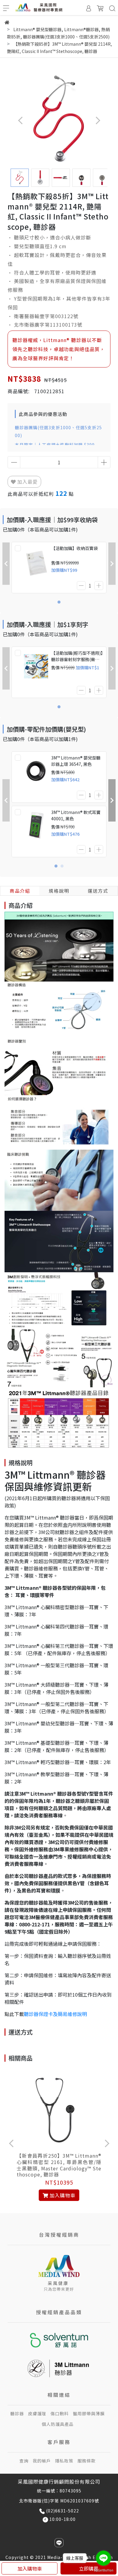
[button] (98, 120)
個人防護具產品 (58, 2424)
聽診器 (17, 2413)
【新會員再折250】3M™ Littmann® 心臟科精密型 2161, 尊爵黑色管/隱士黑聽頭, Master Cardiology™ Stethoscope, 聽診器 (59, 2165)
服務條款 (87, 2461)
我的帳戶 (42, 2461)
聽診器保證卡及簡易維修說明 (55, 2014)
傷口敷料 (60, 2413)
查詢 (24, 2461)
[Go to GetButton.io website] (103, 2570)
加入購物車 (30, 2568)
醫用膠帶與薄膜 (89, 2413)
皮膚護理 (37, 2413)
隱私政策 (64, 2461)
